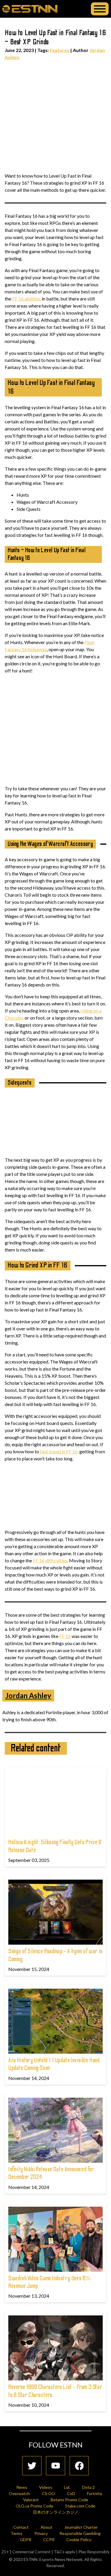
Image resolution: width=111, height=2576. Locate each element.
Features (59, 50)
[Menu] (100, 9)
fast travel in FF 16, (59, 1451)
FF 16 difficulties (50, 1560)
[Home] (30, 9)
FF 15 (65, 1636)
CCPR (49, 2540)
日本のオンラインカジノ (56, 2512)
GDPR (26, 2540)
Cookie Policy (79, 2540)
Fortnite (95, 2493)
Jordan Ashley (28, 1695)
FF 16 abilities (26, 299)
